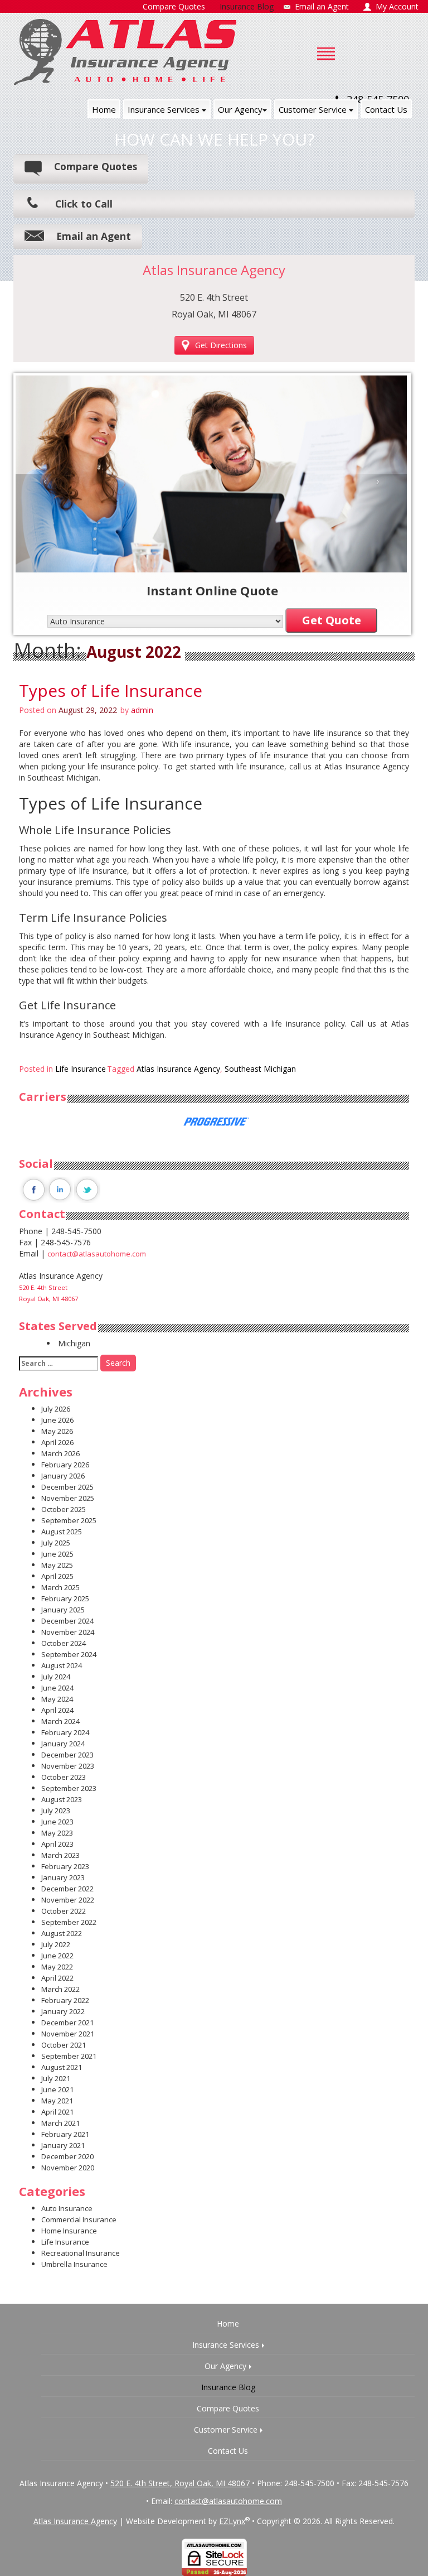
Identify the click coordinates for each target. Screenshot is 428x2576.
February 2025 (65, 1598)
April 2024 (57, 1710)
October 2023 (64, 1777)
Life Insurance (81, 1069)
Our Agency (240, 109)
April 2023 (57, 1844)
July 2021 (56, 2078)
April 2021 (57, 2112)
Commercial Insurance (79, 2219)
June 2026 (57, 1420)
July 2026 (56, 1409)
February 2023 (65, 1866)
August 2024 (62, 1665)
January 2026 (63, 1476)
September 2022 (69, 1922)
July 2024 (56, 1677)
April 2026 (57, 1442)
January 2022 (63, 2011)
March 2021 (60, 2123)
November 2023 (68, 1766)
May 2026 (57, 1431)
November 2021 (68, 2034)
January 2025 (63, 1610)
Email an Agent (94, 236)
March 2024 (60, 1721)
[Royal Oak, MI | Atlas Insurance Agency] (125, 52)
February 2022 (65, 2000)
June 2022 (57, 1956)
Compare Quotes (96, 166)
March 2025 (60, 1587)
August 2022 (62, 1933)
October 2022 (64, 1911)
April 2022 (57, 1978)
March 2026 (60, 1453)
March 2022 (60, 1989)
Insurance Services (165, 109)
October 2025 (64, 1509)
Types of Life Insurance (111, 690)
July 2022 (56, 1944)
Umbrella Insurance (74, 2264)
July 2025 (56, 1543)
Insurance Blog (228, 2387)
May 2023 (57, 1833)
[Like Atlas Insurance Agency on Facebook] (33, 1189)
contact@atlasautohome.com (97, 1254)
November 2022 (68, 1900)
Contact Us (386, 109)
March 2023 (60, 1855)
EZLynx (232, 2521)
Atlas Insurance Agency (178, 1069)
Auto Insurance (67, 2208)
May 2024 (57, 1699)
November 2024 (68, 1632)
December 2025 (67, 1487)
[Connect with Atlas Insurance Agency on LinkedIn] (60, 1189)
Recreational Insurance (81, 2253)
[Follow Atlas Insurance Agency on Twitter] (87, 1189)
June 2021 (57, 2089)
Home (104, 109)
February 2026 (65, 1465)
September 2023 (69, 1788)
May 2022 (57, 1967)
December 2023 (67, 1755)
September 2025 (69, 1520)
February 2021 (65, 2134)
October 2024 (64, 1643)
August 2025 (62, 1532)
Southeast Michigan (260, 1069)
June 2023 (57, 1822)
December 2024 (67, 1621)
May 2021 (57, 2101)
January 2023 (63, 1877)
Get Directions (221, 345)
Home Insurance (69, 2231)
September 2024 (69, 1654)
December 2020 (67, 2156)
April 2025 (57, 1576)
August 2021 (62, 2067)
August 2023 (62, 1799)
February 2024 (65, 1732)
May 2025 (57, 1565)
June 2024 (57, 1688)
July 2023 (56, 1811)
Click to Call (84, 204)
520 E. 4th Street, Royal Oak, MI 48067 (180, 2483)
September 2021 (69, 2056)
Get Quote (332, 620)
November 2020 (68, 2168)
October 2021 (64, 2045)
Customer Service (314, 109)
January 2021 (63, 2145)
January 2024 (63, 1744)
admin (142, 710)
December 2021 (67, 2023)
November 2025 (68, 1498)
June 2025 (57, 1554)
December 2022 (67, 1889)
